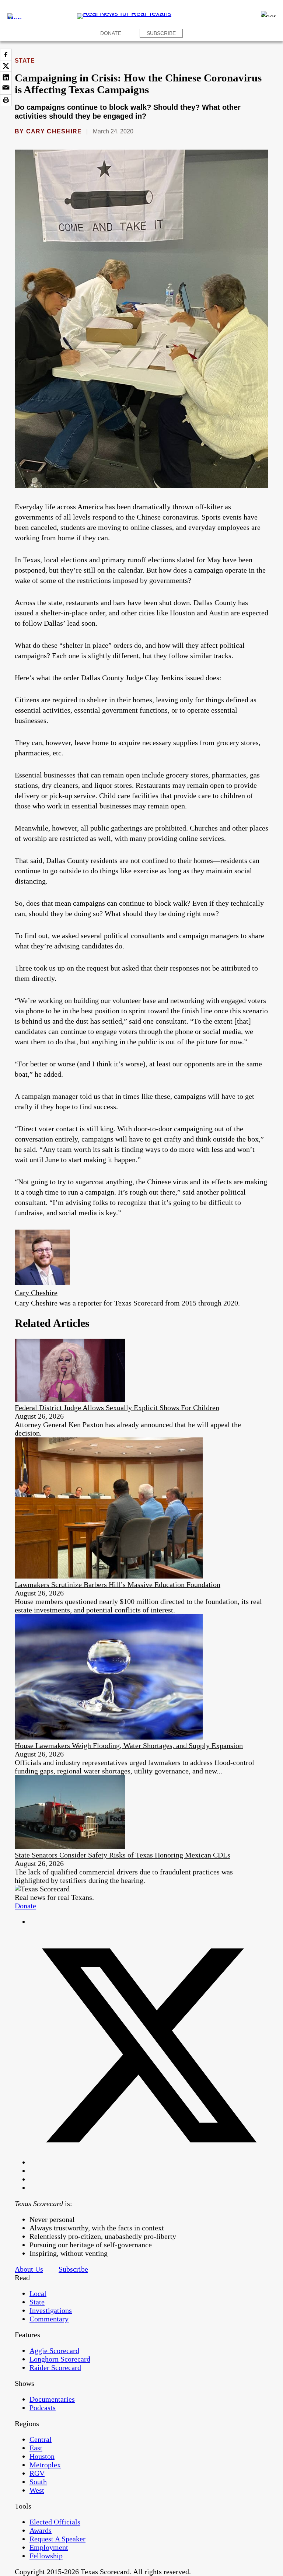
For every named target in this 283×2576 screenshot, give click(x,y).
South (38, 2482)
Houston (42, 2456)
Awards (41, 2530)
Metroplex (45, 2465)
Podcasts (43, 2408)
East (36, 2448)
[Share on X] (6, 66)
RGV (37, 2473)
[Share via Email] (6, 89)
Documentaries (52, 2399)
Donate (111, 33)
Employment (49, 2547)
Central (41, 2439)
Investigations (51, 2310)
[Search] (268, 14)
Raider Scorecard (55, 2367)
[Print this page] (6, 100)
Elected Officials (55, 2522)
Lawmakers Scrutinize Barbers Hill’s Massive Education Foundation (118, 1584)
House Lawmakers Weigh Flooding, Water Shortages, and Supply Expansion (129, 1745)
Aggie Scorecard (54, 2350)
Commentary (49, 2319)
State (25, 61)
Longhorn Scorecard (60, 2359)
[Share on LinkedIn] (6, 77)
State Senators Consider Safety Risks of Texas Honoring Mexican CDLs (123, 1855)
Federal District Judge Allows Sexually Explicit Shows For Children (117, 1408)
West (37, 2490)
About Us (29, 2269)
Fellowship (46, 2556)
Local (38, 2293)
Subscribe (161, 33)
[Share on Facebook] (6, 55)
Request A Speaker (57, 2539)
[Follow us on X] (149, 2162)
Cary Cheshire (54, 131)
